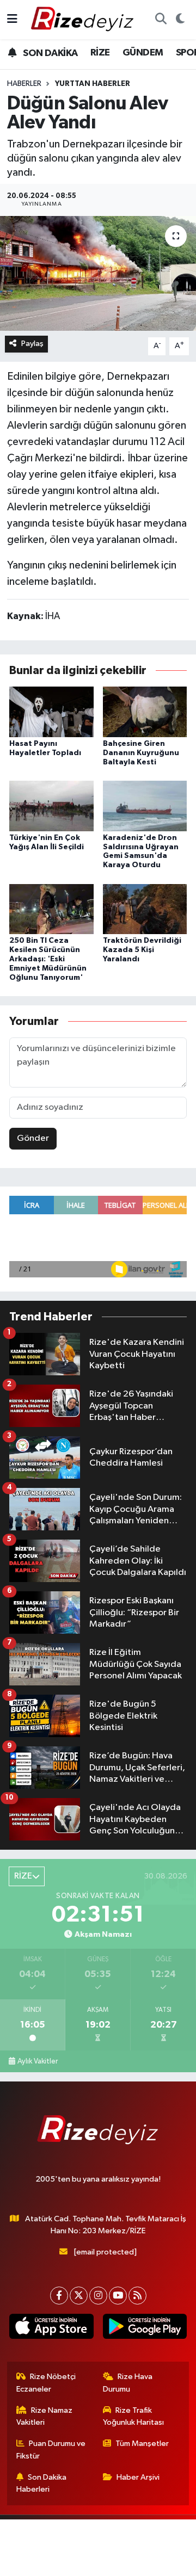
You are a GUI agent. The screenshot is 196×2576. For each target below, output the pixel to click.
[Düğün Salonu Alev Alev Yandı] (98, 273)
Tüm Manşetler (142, 2444)
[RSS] (137, 2296)
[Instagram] (98, 2296)
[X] (79, 2296)
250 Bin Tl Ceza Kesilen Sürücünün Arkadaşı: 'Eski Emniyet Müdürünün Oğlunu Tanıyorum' (48, 959)
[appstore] (51, 2328)
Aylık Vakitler (38, 2061)
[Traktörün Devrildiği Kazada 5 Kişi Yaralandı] (145, 909)
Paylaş (32, 344)
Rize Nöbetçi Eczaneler (46, 2383)
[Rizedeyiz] (84, 19)
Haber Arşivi (138, 2477)
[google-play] (145, 2328)
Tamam (135, 2563)
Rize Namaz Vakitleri (45, 2416)
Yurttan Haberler (93, 84)
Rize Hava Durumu (128, 2383)
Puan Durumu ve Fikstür (51, 2450)
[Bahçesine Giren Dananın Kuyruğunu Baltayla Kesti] (145, 711)
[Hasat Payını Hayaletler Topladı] (51, 711)
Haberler (24, 84)
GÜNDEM (143, 53)
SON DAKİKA (49, 53)
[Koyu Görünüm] (180, 20)
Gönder (33, 1138)
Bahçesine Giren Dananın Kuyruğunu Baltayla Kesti (141, 753)
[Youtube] (118, 2296)
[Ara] (161, 20)
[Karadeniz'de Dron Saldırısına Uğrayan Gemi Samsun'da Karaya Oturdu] (145, 805)
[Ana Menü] (12, 19)
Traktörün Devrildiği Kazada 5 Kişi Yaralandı (142, 950)
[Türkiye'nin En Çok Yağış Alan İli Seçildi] (51, 805)
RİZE (100, 53)
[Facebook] (59, 2296)
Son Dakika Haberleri (42, 2483)
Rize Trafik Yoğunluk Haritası (133, 2416)
